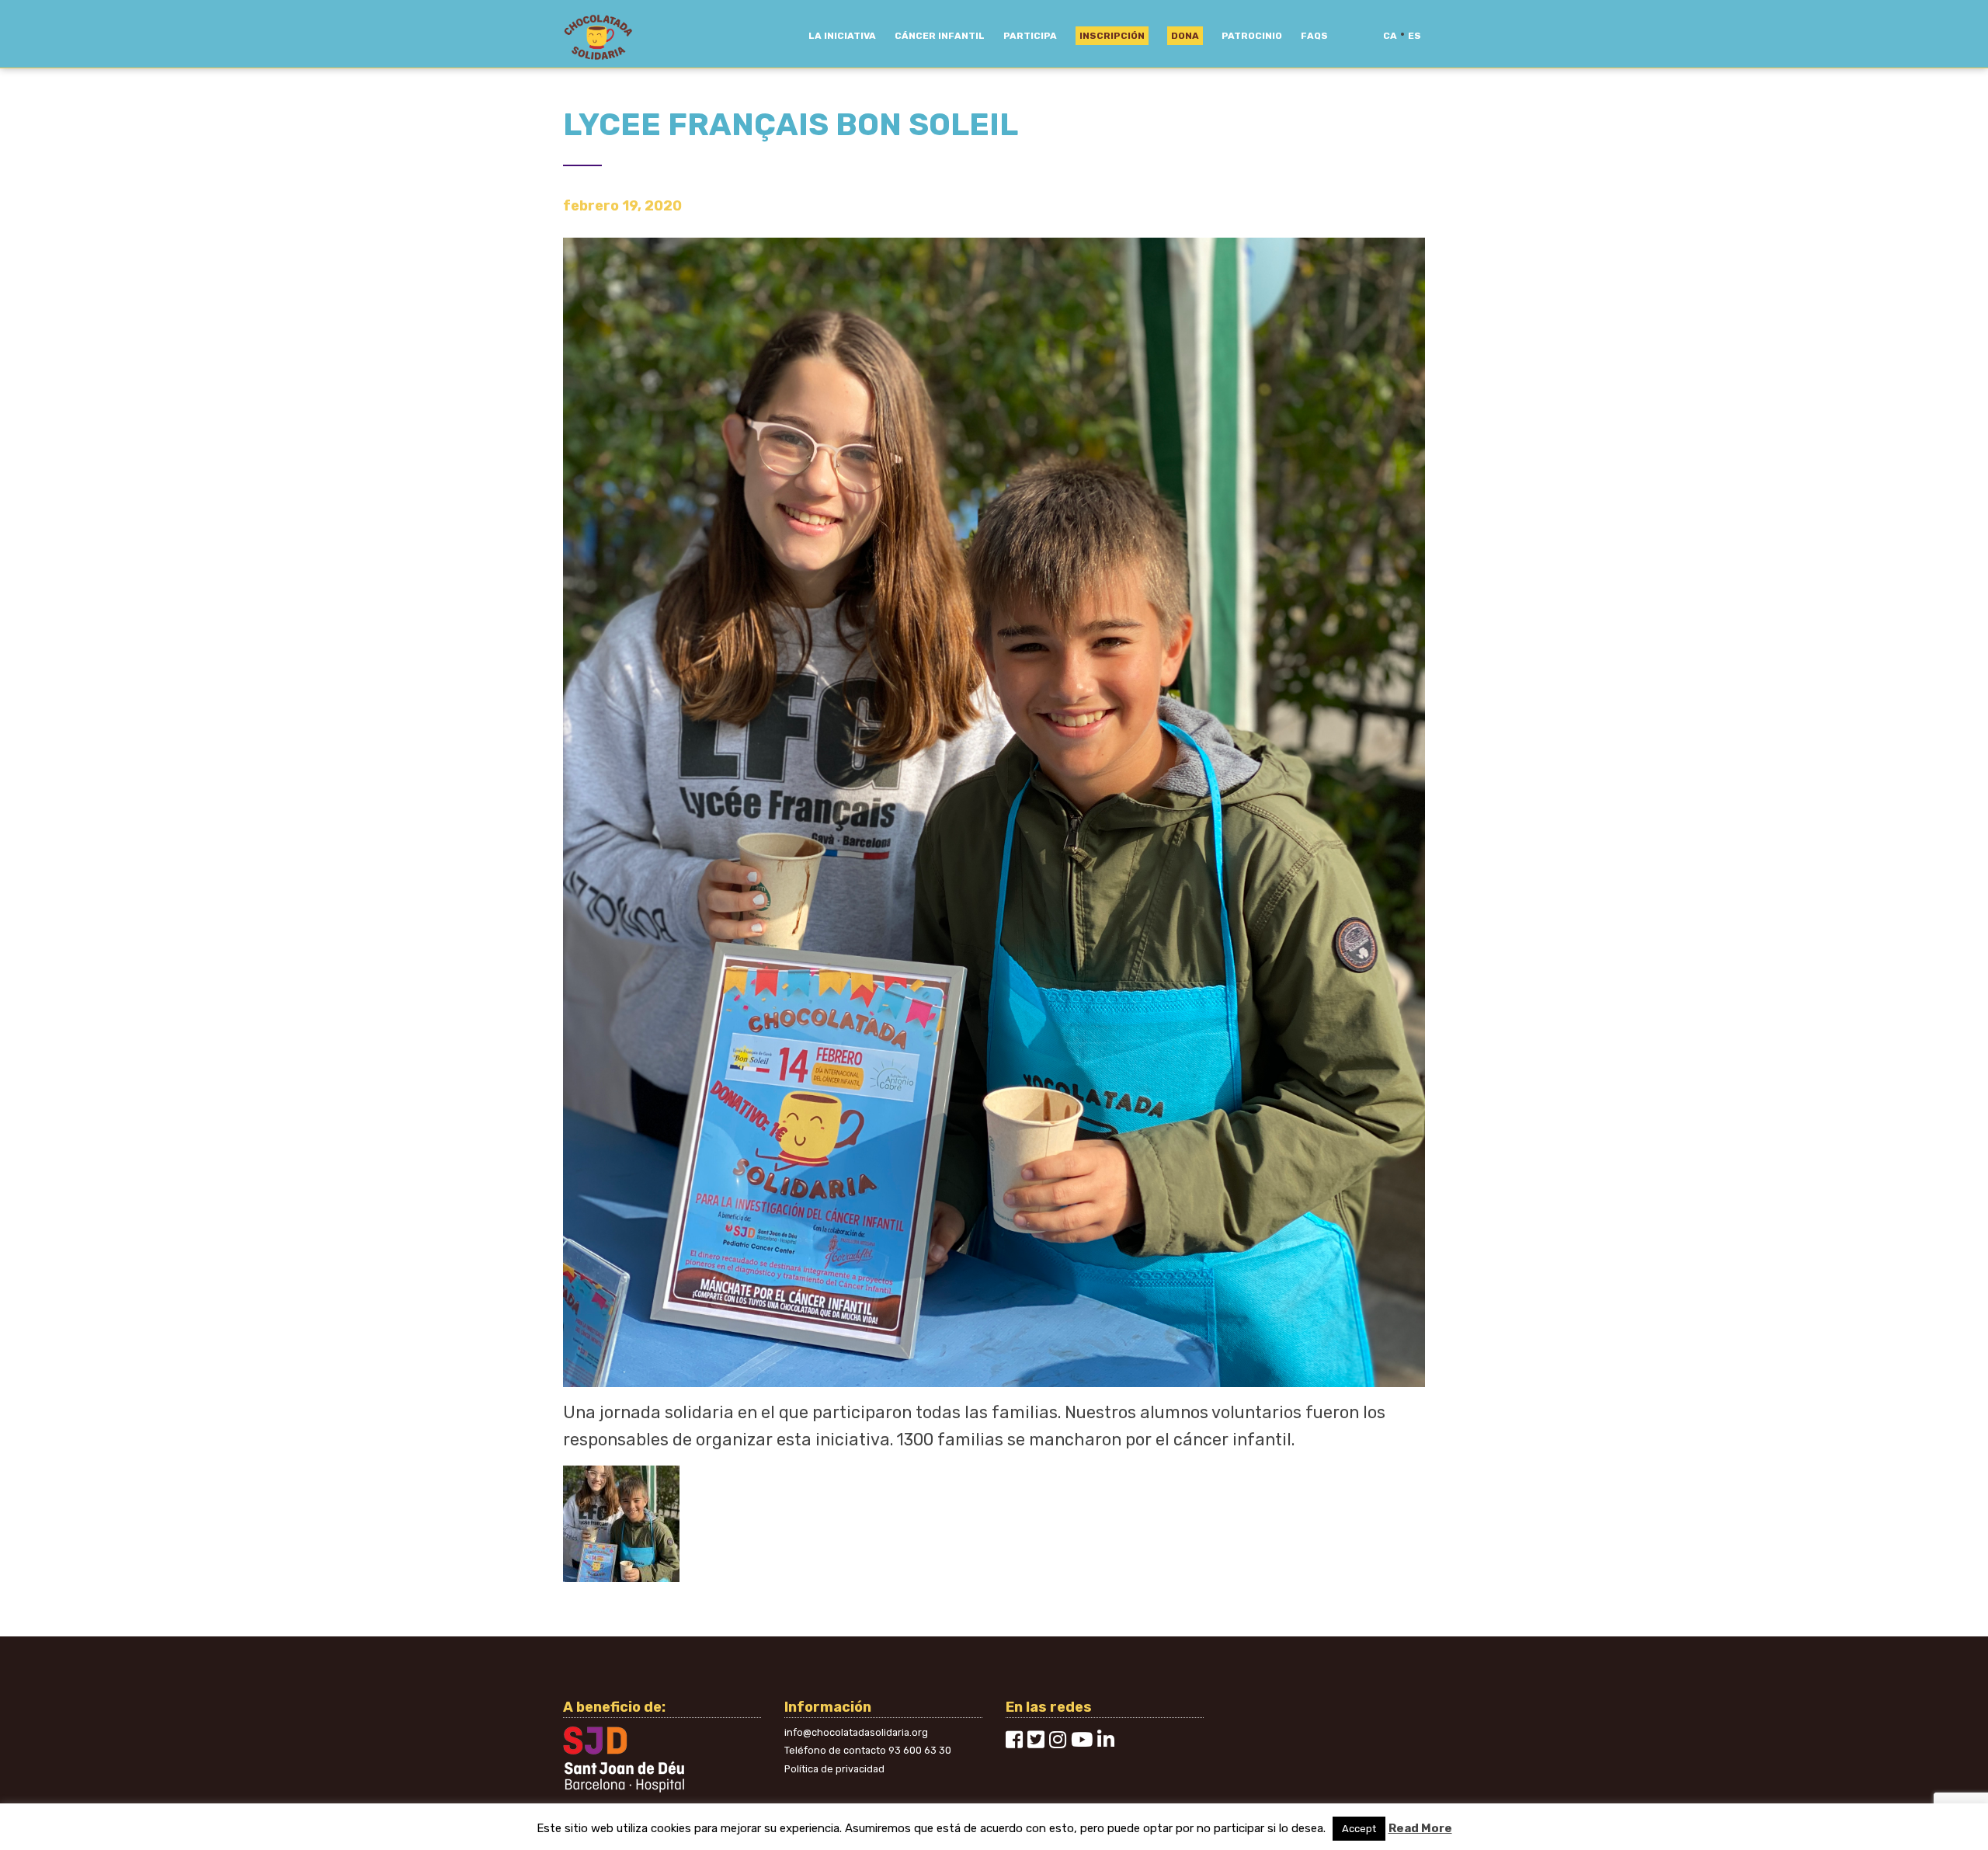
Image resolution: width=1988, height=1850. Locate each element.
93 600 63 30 (920, 1750)
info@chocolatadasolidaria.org (856, 1732)
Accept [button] (1359, 1829)
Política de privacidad (834, 1769)
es (1415, 36)
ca (1390, 36)
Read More (1420, 1828)
